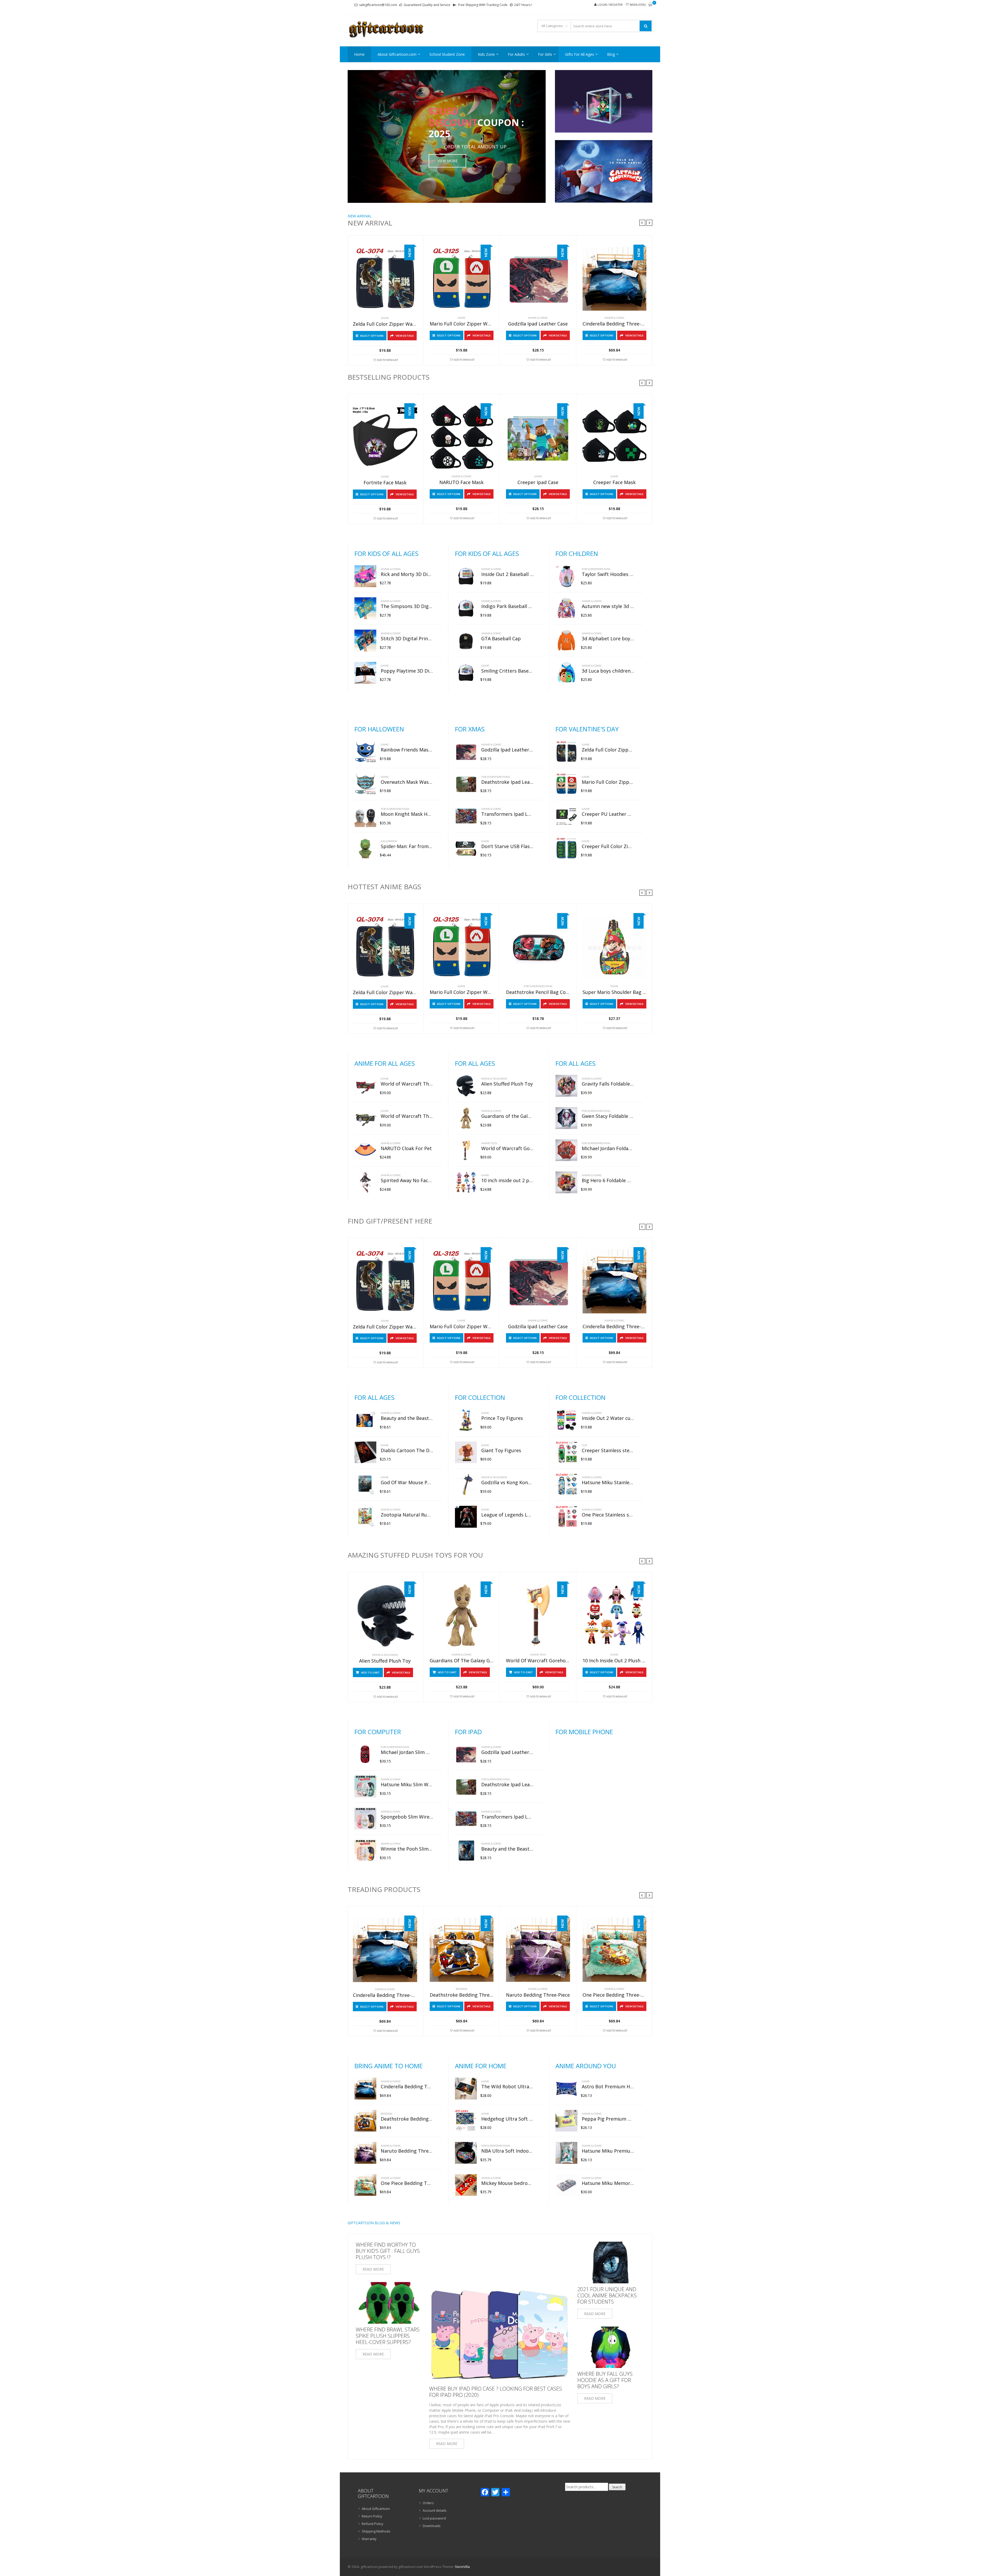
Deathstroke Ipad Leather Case (507, 782)
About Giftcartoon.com (397, 54)
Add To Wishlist (387, 360)
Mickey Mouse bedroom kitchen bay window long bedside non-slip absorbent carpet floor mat (507, 2183)
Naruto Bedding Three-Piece (538, 1995)
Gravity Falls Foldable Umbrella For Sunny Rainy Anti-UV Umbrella (608, 1084)
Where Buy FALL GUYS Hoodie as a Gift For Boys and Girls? (605, 2380)
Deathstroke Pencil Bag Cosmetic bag (538, 992)
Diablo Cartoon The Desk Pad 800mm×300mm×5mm (407, 1451)
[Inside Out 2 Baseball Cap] (466, 576)
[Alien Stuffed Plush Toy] (466, 1086)
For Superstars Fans (596, 569)
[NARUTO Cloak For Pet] (365, 1150)
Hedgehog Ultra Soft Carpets (507, 2119)
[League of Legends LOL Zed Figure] (466, 1517)
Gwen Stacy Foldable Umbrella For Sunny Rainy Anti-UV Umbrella (608, 1116)
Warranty (369, 2539)
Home (359, 54)
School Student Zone (447, 54)
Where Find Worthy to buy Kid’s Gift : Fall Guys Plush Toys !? (388, 2251)
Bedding (462, 1989)
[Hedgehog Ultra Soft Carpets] (466, 2121)
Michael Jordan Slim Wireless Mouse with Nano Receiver (407, 1752)
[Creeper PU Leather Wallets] (566, 816)
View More (447, 161)
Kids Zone (486, 54)
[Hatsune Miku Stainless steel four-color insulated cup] (566, 1484)
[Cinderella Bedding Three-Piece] (615, 279)
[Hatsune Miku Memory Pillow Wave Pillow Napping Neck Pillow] (566, 2185)
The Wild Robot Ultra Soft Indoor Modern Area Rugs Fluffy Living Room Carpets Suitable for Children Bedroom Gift (507, 2087)
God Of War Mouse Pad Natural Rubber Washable (407, 1483)
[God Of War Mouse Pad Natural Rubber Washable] (365, 1484)
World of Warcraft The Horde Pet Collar (407, 1084)
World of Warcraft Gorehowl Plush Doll (507, 1149)
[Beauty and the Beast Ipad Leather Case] (466, 1851)
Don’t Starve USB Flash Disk (507, 847)
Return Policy (372, 2516)
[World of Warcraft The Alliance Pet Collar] (365, 1118)
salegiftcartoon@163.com (378, 5)
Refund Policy (373, 2524)
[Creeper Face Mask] (615, 437)
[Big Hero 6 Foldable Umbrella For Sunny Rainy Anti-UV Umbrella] (566, 1182)
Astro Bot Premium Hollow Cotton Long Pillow (608, 2087)
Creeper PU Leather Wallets (608, 814)
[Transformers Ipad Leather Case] (466, 816)
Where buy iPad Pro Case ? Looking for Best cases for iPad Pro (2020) (496, 2392)
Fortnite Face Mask (385, 483)
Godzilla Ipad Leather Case (538, 324)
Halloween (389, 841)
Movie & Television (494, 1079)
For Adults (516, 54)
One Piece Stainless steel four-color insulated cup (608, 1515)
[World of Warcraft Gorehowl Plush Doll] (466, 1150)
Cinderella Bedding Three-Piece (615, 324)
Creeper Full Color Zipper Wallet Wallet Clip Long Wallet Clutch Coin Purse (608, 847)
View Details (405, 336)
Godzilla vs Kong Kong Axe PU (507, 1483)
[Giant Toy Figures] (466, 1452)
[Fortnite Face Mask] (385, 438)
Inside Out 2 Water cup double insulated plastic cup (608, 1418)
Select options (372, 336)
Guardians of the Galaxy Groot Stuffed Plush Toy (507, 1116)
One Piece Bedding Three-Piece (615, 1995)
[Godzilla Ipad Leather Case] (538, 279)
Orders (428, 2503)
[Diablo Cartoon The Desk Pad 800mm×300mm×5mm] (365, 1452)
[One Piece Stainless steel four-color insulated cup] (566, 1517)
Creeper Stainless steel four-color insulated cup (608, 1451)
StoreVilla (462, 2567)
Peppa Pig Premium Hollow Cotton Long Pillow (608, 2119)
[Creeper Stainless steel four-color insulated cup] (566, 1452)
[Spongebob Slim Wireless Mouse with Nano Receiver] (365, 1819)
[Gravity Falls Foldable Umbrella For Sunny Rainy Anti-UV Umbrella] (566, 1086)
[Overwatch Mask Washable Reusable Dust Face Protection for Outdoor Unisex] (365, 784)
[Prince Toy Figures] (466, 1420)
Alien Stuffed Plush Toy (507, 1084)
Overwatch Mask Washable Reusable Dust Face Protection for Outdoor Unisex (407, 782)
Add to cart (370, 1672)
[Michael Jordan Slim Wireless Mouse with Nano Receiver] (365, 1754)
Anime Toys (489, 1143)
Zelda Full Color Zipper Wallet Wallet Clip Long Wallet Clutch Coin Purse (385, 324)
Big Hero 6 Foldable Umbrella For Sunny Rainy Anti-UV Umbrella (608, 1181)
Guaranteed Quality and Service (427, 5)
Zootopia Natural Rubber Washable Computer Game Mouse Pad (407, 1515)
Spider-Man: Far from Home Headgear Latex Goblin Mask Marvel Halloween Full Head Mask (407, 847)
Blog (611, 54)
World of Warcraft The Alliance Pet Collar (407, 1116)
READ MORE (373, 2269)
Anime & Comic (538, 318)
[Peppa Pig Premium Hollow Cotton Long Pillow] (566, 2121)
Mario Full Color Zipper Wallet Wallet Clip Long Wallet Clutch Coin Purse (462, 324)
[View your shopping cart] (650, 5)
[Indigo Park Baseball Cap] (466, 608)
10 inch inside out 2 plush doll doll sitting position (507, 1181)
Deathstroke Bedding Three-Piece (462, 1995)
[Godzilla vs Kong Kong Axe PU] (466, 1484)
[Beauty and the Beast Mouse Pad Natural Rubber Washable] (365, 1420)
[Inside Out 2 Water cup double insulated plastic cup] (566, 1420)
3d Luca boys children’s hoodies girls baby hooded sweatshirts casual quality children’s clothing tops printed (608, 671)
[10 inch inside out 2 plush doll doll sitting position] (466, 1182)
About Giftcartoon (376, 2509)
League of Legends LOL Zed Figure (507, 1515)
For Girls (545, 54)
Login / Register (610, 5)
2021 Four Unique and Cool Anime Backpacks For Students (607, 2296)
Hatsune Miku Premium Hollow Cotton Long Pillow (608, 2151)
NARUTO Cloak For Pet (406, 1149)
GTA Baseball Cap (501, 639)
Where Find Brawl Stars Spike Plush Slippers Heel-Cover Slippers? (388, 2336)
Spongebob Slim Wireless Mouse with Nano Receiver (407, 1817)
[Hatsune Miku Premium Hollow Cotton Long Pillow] (566, 2153)
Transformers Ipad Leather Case (507, 814)
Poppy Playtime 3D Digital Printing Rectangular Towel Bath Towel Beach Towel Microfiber (407, 671)
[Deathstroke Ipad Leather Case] (466, 784)
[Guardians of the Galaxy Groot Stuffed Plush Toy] (466, 1118)
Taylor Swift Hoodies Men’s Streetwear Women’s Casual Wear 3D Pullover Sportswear (608, 574)
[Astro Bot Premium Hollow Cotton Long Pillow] (566, 2089)
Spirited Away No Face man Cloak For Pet (407, 1181)
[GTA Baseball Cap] (466, 641)
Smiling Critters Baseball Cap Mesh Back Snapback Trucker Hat (507, 671)
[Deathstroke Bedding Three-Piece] (462, 1950)
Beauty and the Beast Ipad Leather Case (507, 1849)
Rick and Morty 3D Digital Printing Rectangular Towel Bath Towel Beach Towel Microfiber (407, 574)
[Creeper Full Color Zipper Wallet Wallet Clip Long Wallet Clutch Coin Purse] (566, 848)
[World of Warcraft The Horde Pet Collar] (365, 1086)
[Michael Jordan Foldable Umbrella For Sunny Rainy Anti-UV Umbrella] (566, 1150)
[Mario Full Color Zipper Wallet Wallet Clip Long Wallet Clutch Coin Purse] (462, 279)
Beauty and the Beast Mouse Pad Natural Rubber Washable (407, 1418)
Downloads (432, 2526)
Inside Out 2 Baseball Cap (507, 574)
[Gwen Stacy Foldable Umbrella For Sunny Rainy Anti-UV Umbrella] (566, 1118)
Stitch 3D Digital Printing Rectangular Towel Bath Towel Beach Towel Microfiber (407, 639)
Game (385, 318)
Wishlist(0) (638, 5)
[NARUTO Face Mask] (462, 437)
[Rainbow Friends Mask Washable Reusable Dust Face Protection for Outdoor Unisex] (365, 752)
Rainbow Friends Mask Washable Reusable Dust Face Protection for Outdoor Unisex (407, 750)
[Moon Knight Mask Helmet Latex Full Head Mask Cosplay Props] (365, 816)
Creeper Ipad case (538, 482)
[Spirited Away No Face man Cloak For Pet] (365, 1182)
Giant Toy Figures (501, 1451)
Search (617, 2487)
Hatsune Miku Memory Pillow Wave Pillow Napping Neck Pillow (608, 2183)
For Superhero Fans (395, 809)
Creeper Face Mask (614, 482)
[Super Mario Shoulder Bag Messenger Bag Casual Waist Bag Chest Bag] (615, 947)
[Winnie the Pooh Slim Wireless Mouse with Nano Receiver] (365, 1851)
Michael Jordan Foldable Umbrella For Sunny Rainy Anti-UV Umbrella (608, 1149)
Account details (435, 2510)
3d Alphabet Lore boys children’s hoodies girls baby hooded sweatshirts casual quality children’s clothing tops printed (608, 639)
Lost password (434, 2518)
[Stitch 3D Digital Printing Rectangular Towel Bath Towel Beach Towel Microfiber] (365, 641)
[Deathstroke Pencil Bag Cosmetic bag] (538, 947)
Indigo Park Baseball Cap (507, 606)
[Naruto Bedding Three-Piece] (538, 1950)
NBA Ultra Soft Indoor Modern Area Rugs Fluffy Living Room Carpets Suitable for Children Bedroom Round (507, 2151)
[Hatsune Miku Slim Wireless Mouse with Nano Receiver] (365, 1787)
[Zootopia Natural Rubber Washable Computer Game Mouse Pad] (365, 1517)
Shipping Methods (376, 2531)
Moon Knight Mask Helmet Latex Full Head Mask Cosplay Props (407, 814)
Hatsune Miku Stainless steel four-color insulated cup (608, 1483)
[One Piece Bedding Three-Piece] (615, 1950)
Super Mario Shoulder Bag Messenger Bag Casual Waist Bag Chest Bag (615, 992)
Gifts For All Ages (580, 54)
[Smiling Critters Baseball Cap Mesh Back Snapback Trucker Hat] (466, 673)
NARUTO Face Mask (461, 482)
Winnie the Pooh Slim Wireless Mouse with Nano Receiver (407, 1849)
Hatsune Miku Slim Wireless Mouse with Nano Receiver (407, 1785)
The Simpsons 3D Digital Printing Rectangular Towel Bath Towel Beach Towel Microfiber (407, 606)
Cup (584, 1445)
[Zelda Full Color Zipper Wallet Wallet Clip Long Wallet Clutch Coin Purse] (385, 279)
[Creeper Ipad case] (538, 437)
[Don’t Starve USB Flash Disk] (466, 848)
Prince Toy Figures (502, 1418)
